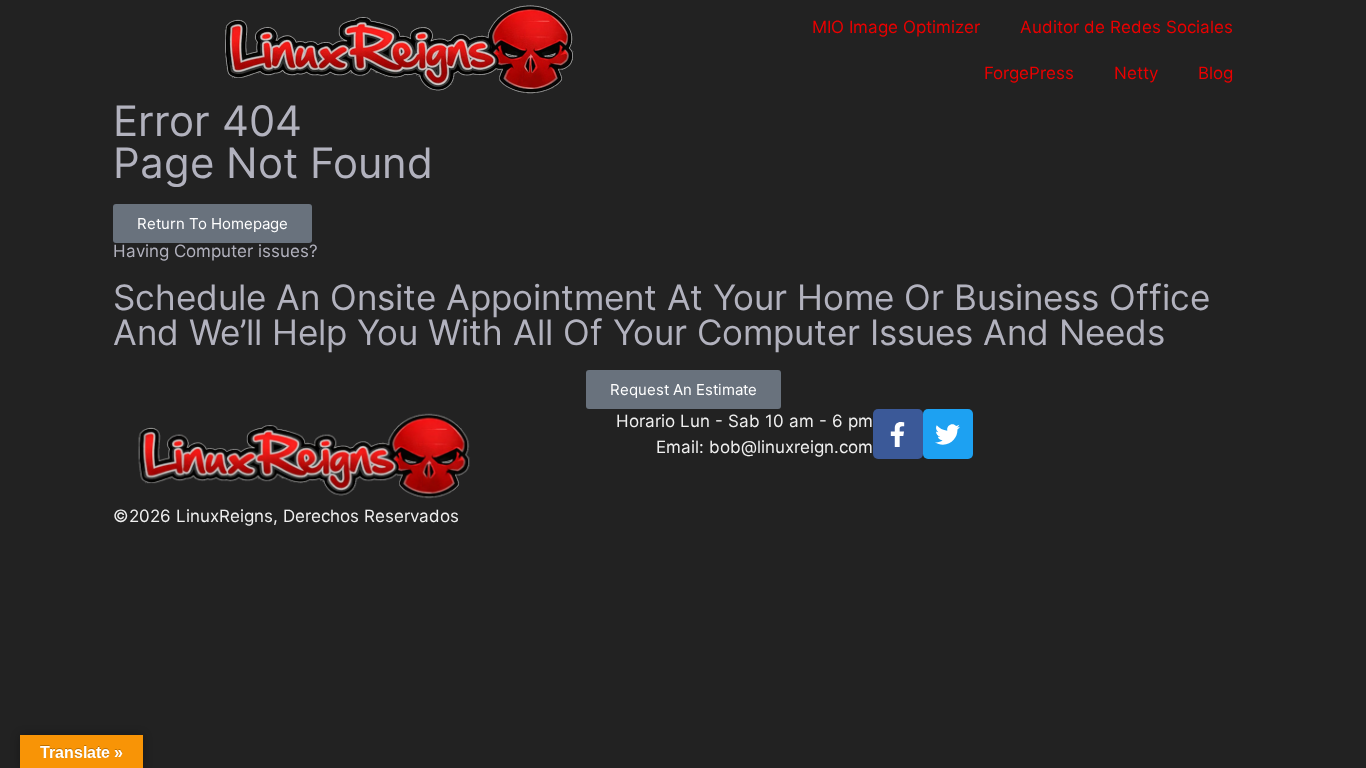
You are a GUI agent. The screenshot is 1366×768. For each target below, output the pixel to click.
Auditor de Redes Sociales (1126, 27)
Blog (1215, 73)
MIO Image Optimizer (896, 27)
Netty (1136, 73)
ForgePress (1029, 73)
